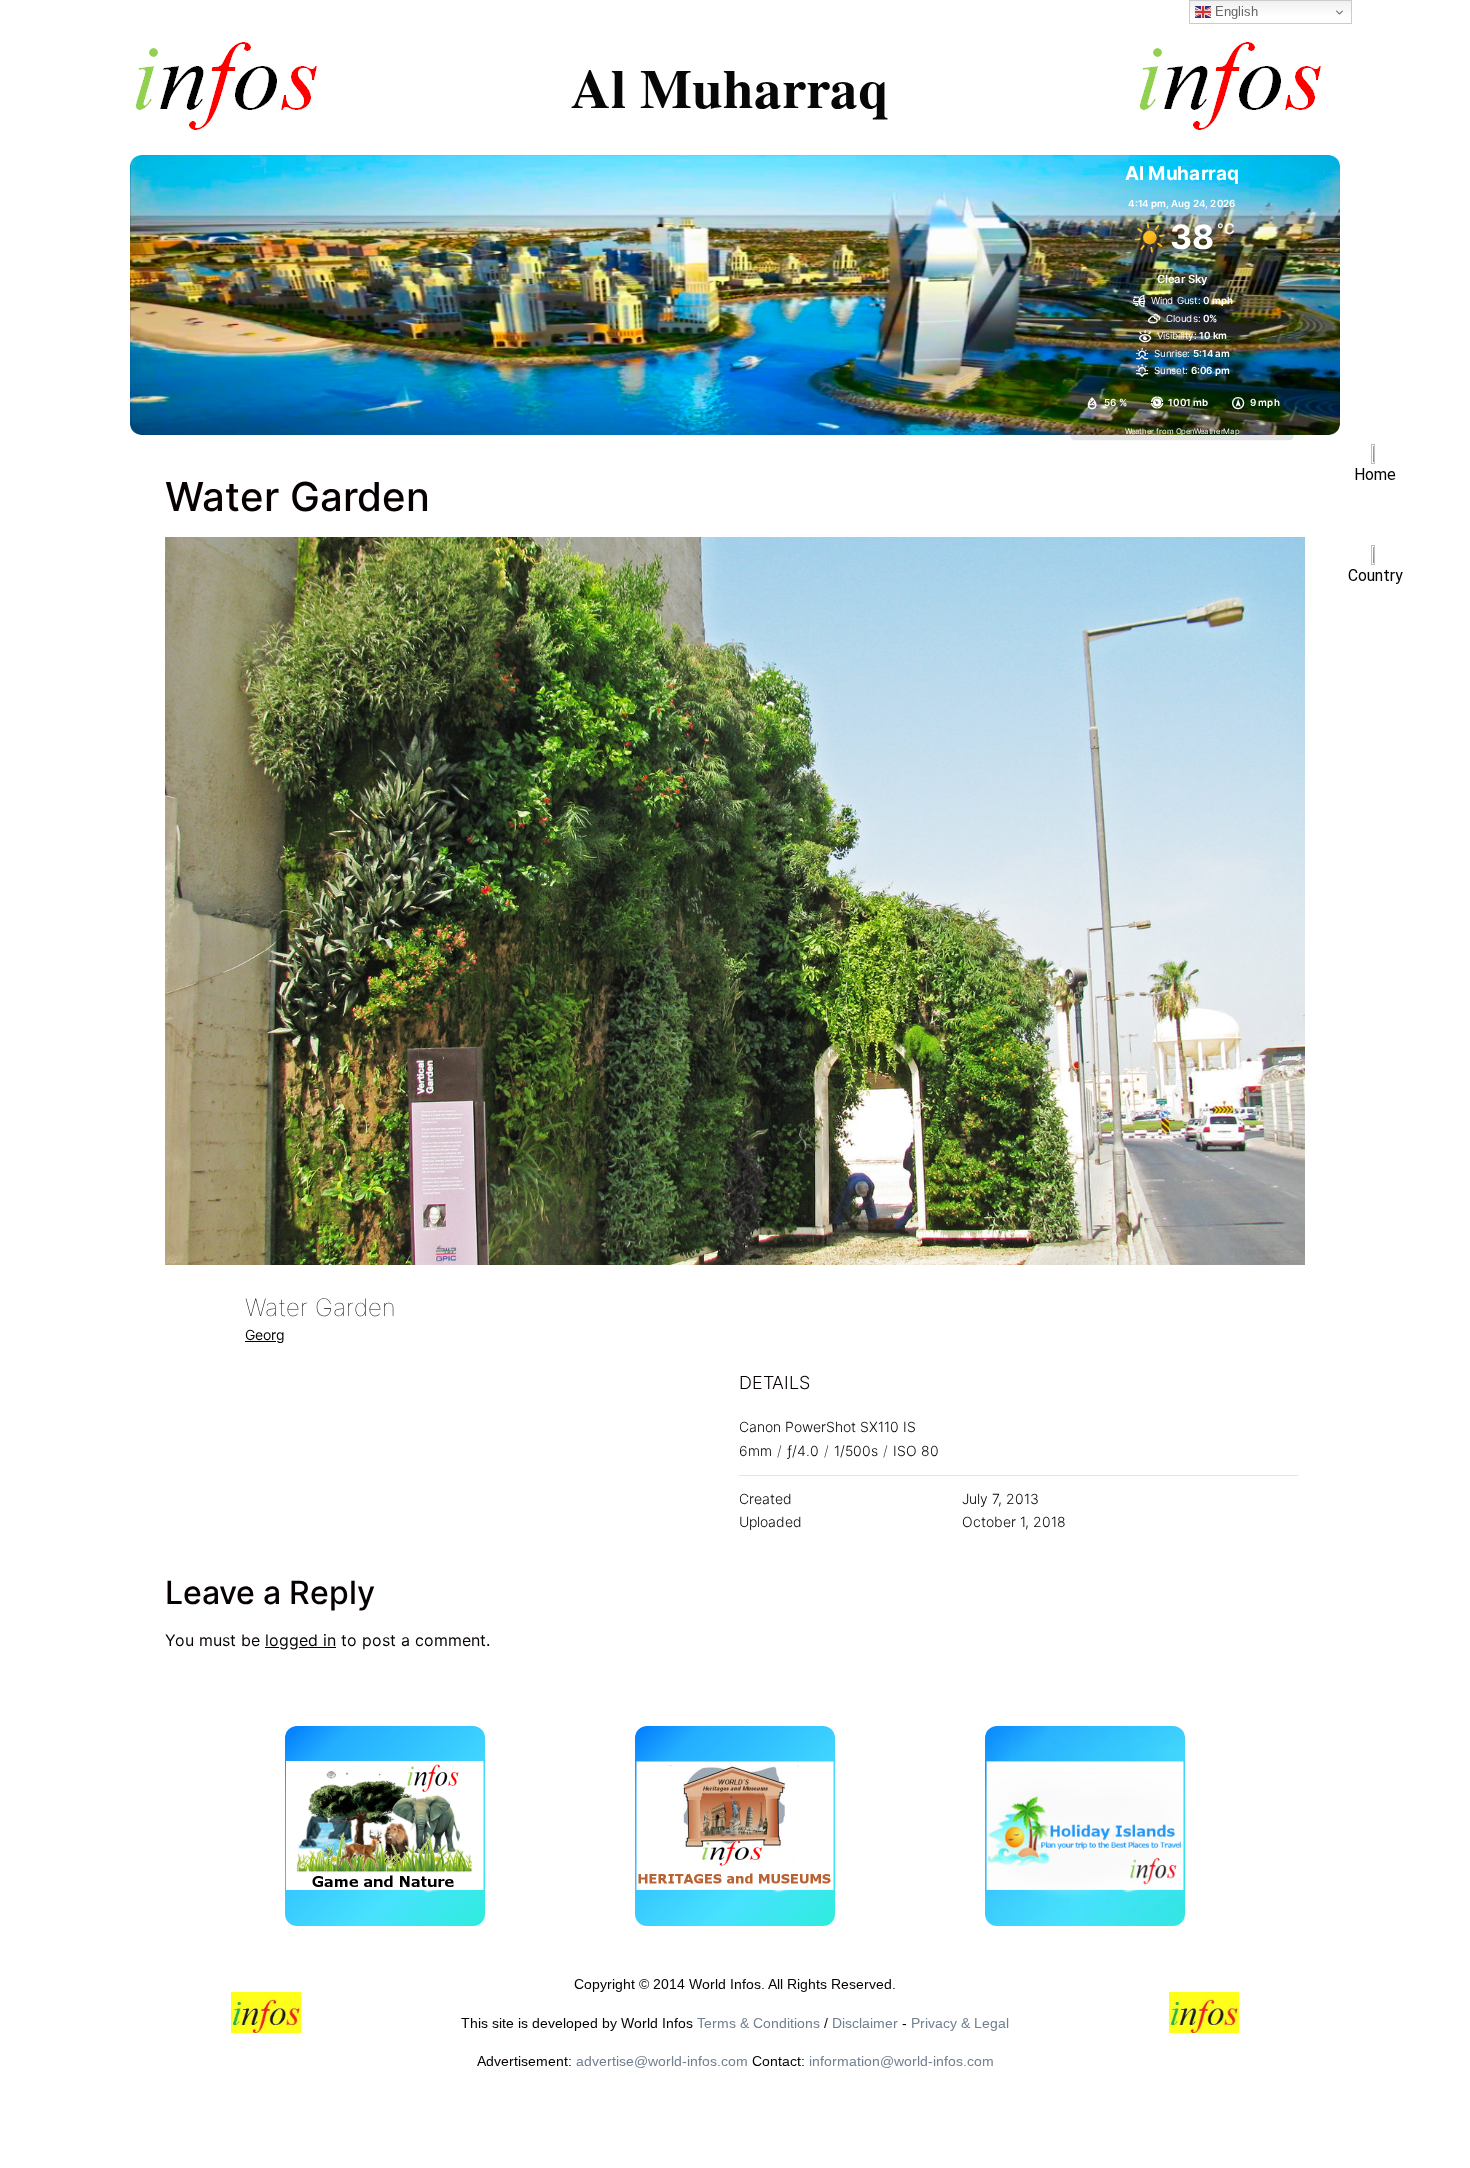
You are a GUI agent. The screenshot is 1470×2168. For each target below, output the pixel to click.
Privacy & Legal (960, 2023)
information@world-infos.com (901, 2061)
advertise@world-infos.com (662, 2061)
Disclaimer (865, 2023)
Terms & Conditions (758, 2023)
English (1234, 11)
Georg (265, 1334)
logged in (300, 1640)
